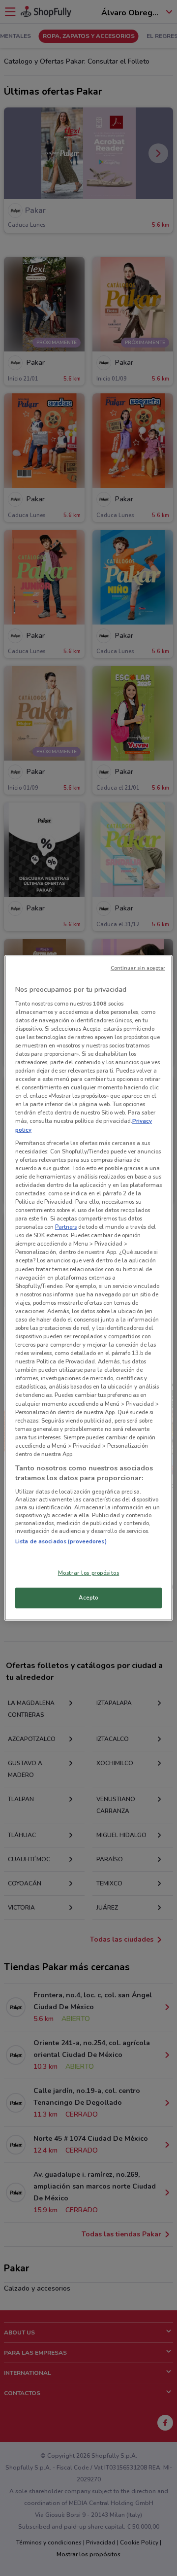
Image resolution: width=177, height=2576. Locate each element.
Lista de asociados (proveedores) (61, 1541)
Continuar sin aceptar (138, 968)
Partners (66, 1227)
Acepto (88, 1598)
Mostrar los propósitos (89, 1572)
